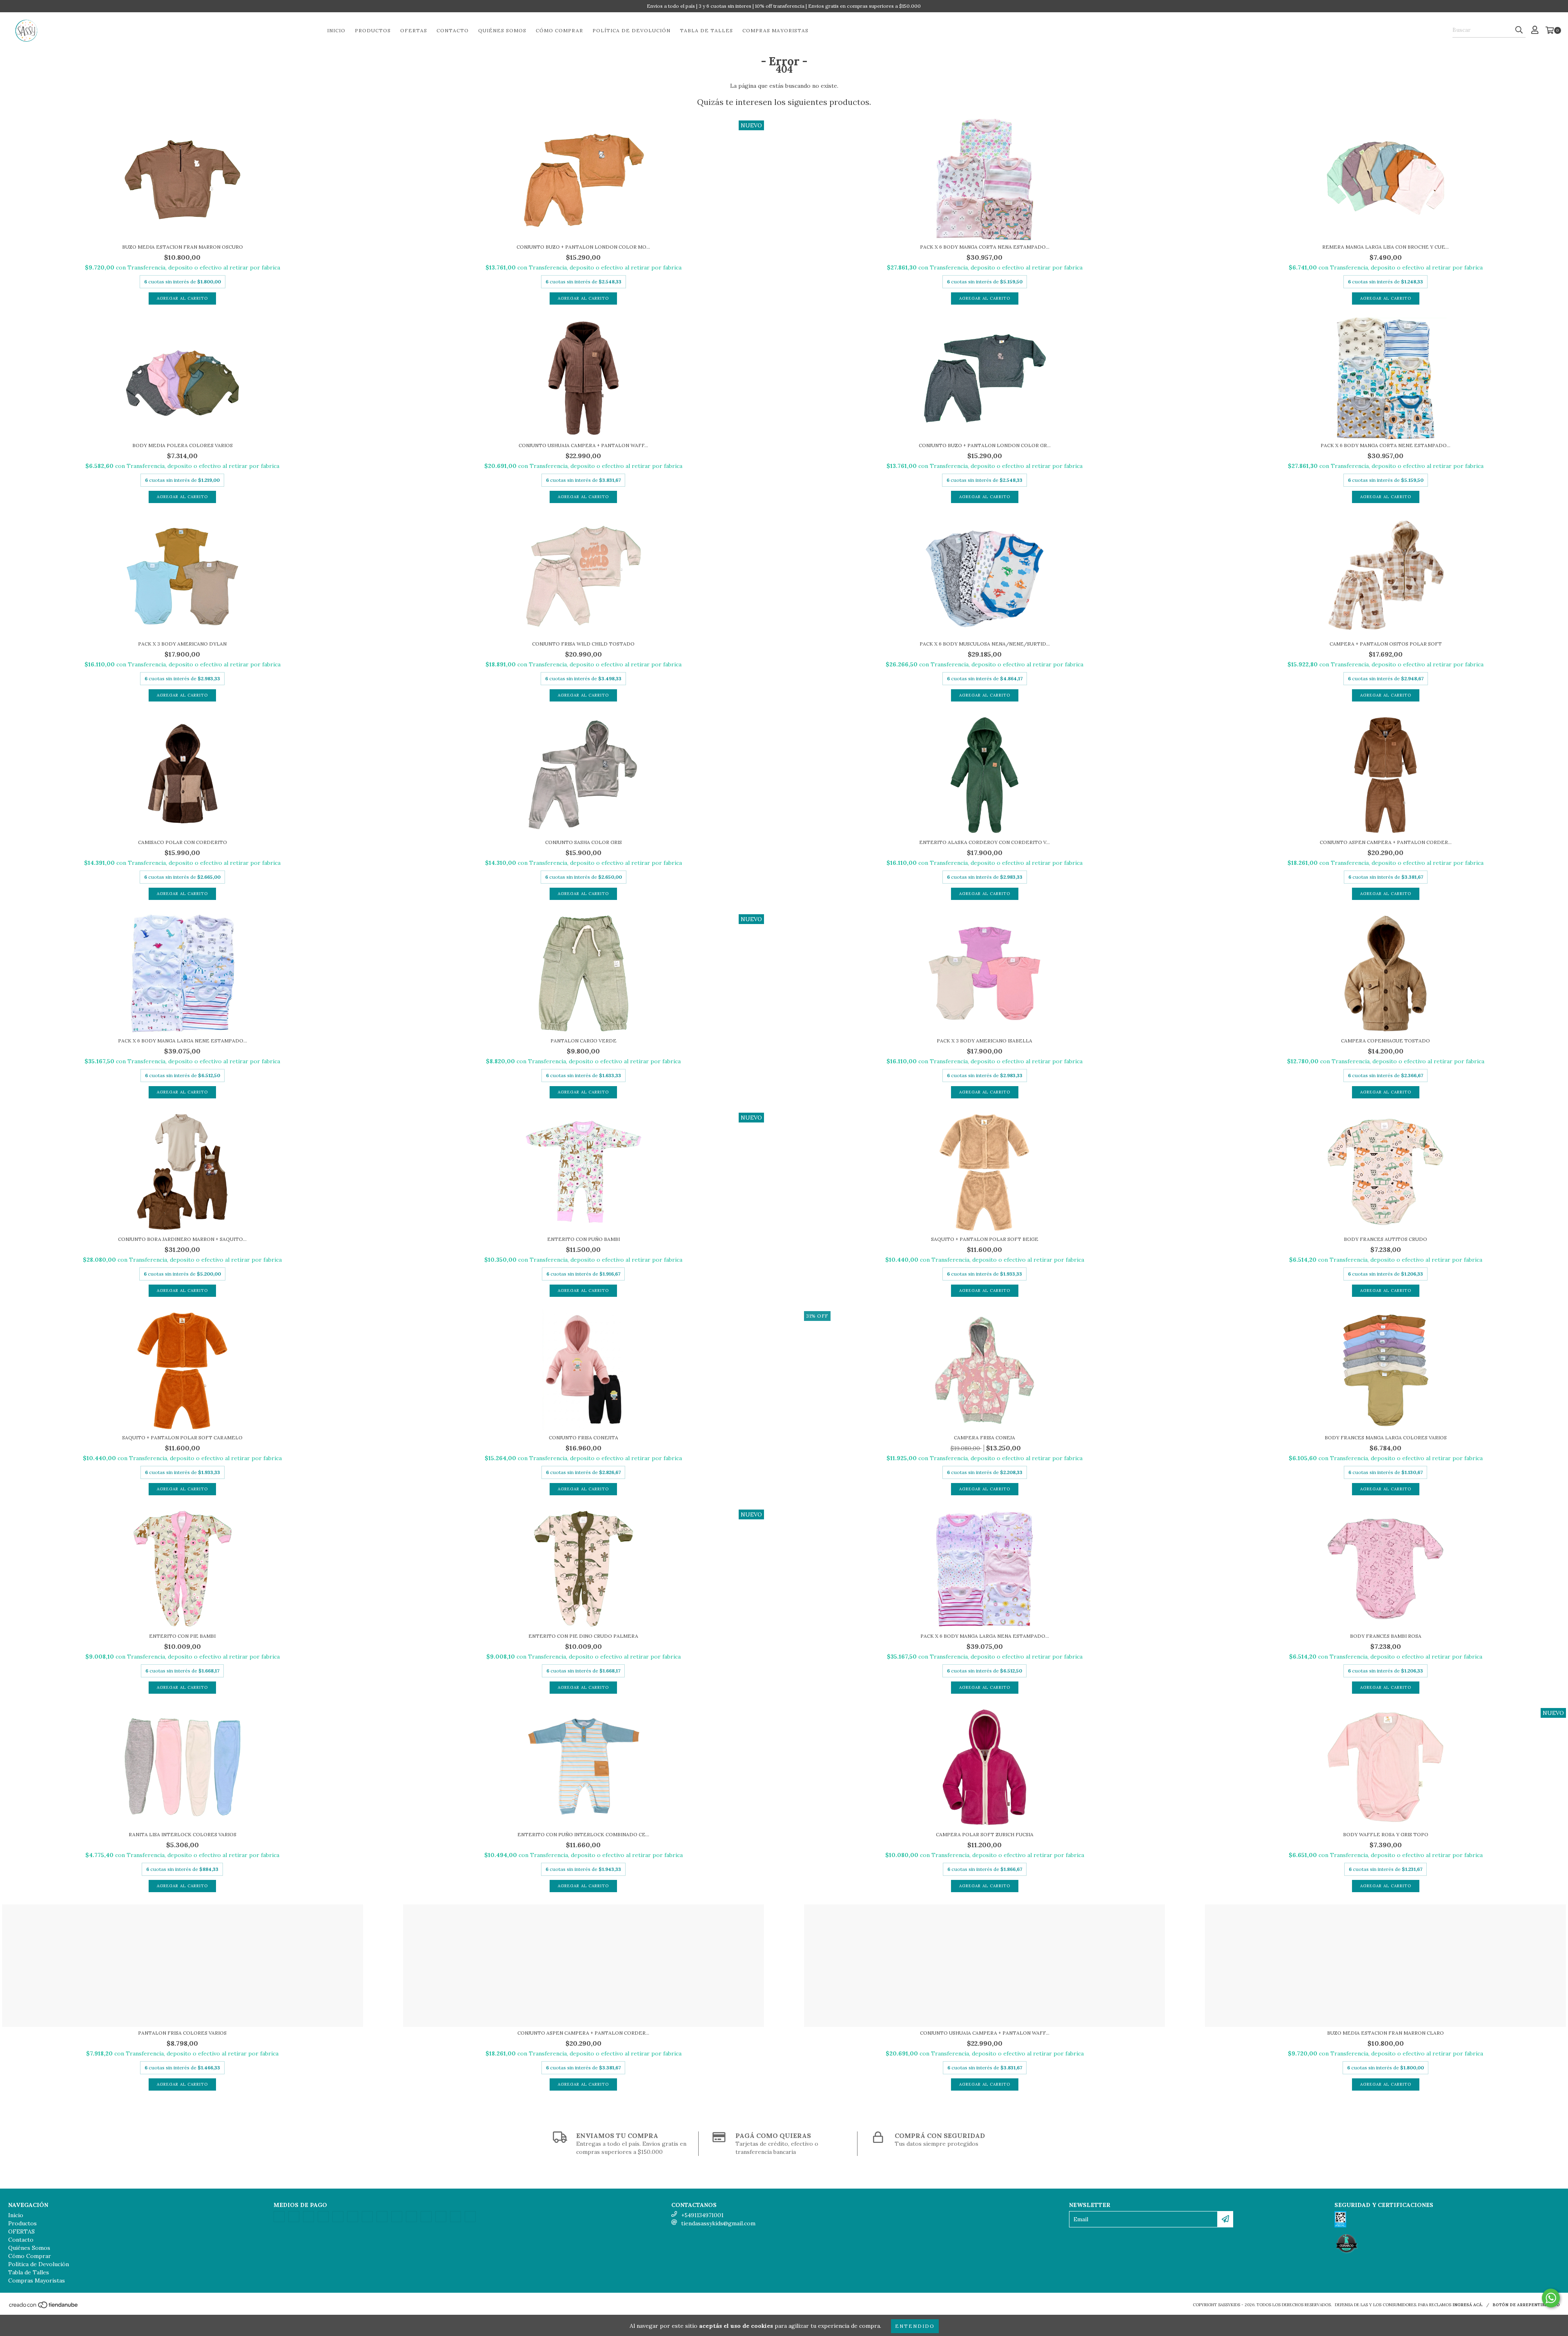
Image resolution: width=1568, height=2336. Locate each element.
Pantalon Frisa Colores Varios (182, 2033)
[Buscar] (1519, 30)
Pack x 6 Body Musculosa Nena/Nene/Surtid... (985, 644)
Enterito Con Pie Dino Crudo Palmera (583, 1636)
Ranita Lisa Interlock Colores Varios (183, 1834)
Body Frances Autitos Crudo (1385, 1239)
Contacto (453, 30)
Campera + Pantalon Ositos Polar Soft (1386, 644)
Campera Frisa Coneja (984, 1437)
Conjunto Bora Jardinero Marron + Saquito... (182, 1239)
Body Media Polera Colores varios (183, 445)
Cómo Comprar (559, 30)
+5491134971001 (702, 2215)
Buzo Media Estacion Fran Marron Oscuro (183, 247)
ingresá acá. (1468, 2305)
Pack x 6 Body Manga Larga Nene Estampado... (183, 1041)
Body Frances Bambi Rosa (1386, 1636)
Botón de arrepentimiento (1526, 2305)
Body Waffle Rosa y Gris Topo (1386, 1834)
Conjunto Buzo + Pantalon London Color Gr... (985, 445)
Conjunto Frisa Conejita (584, 1437)
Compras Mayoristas (775, 30)
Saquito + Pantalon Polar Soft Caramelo (182, 1437)
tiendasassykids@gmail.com (718, 2223)
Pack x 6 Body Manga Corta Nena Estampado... (985, 247)
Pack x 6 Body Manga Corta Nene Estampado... (1385, 445)
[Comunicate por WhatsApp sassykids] (1551, 2298)
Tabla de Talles (706, 30)
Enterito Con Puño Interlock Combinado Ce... (583, 1834)
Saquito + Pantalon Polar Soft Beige (985, 1239)
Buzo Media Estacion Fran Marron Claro (1385, 2033)
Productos (373, 30)
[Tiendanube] (44, 2307)
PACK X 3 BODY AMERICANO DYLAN (182, 644)
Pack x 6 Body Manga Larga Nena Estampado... (985, 1636)
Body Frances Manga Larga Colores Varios (1386, 1437)
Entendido (915, 2326)
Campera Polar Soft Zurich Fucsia (985, 1834)
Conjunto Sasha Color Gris (584, 842)
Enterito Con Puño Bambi (584, 1239)
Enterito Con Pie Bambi (182, 1636)
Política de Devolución (631, 30)
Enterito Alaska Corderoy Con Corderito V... (984, 842)
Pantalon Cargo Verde (584, 1041)
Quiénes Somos (502, 30)
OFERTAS (414, 30)
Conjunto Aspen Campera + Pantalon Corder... (1386, 842)
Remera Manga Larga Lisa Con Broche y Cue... (1385, 247)
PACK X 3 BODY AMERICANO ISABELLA (984, 1041)
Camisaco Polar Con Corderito (183, 842)
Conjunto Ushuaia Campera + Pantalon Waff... (583, 445)
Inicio (336, 30)
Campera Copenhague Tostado (1385, 1041)
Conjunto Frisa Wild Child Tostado (583, 644)
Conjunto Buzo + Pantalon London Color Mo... (583, 247)
